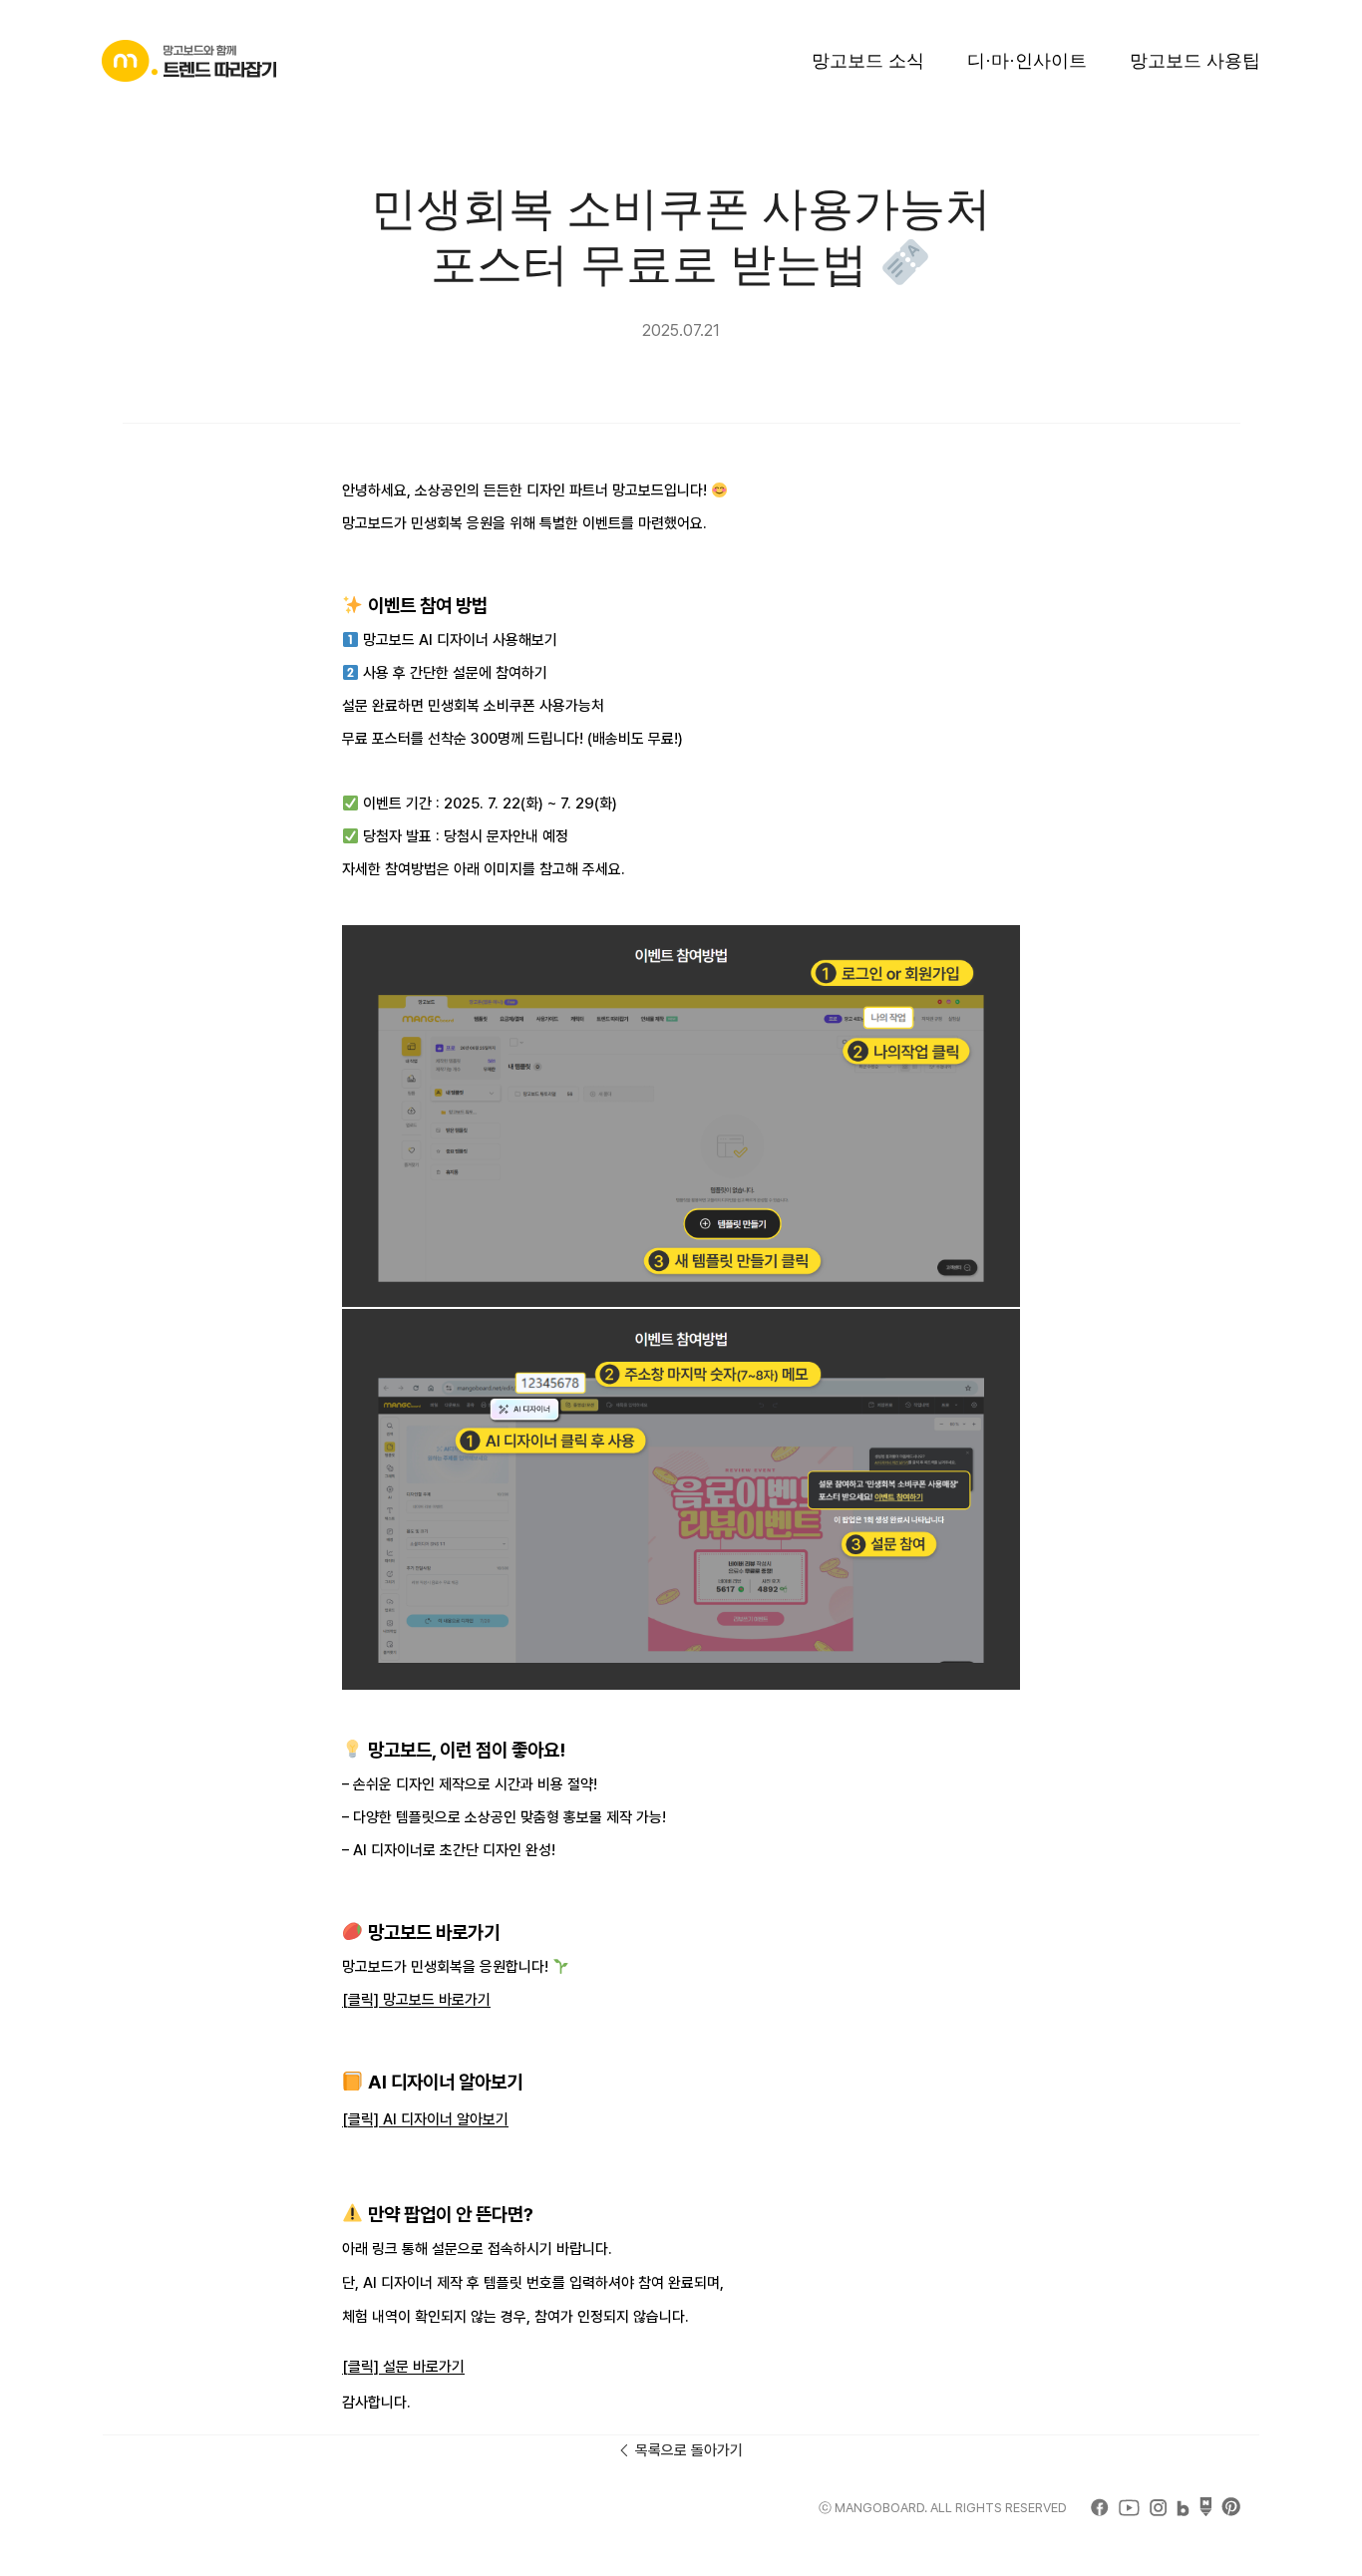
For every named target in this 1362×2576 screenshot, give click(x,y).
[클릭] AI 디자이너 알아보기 (425, 2119)
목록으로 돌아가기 (689, 2450)
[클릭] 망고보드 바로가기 (416, 2000)
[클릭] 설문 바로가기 (403, 2367)
